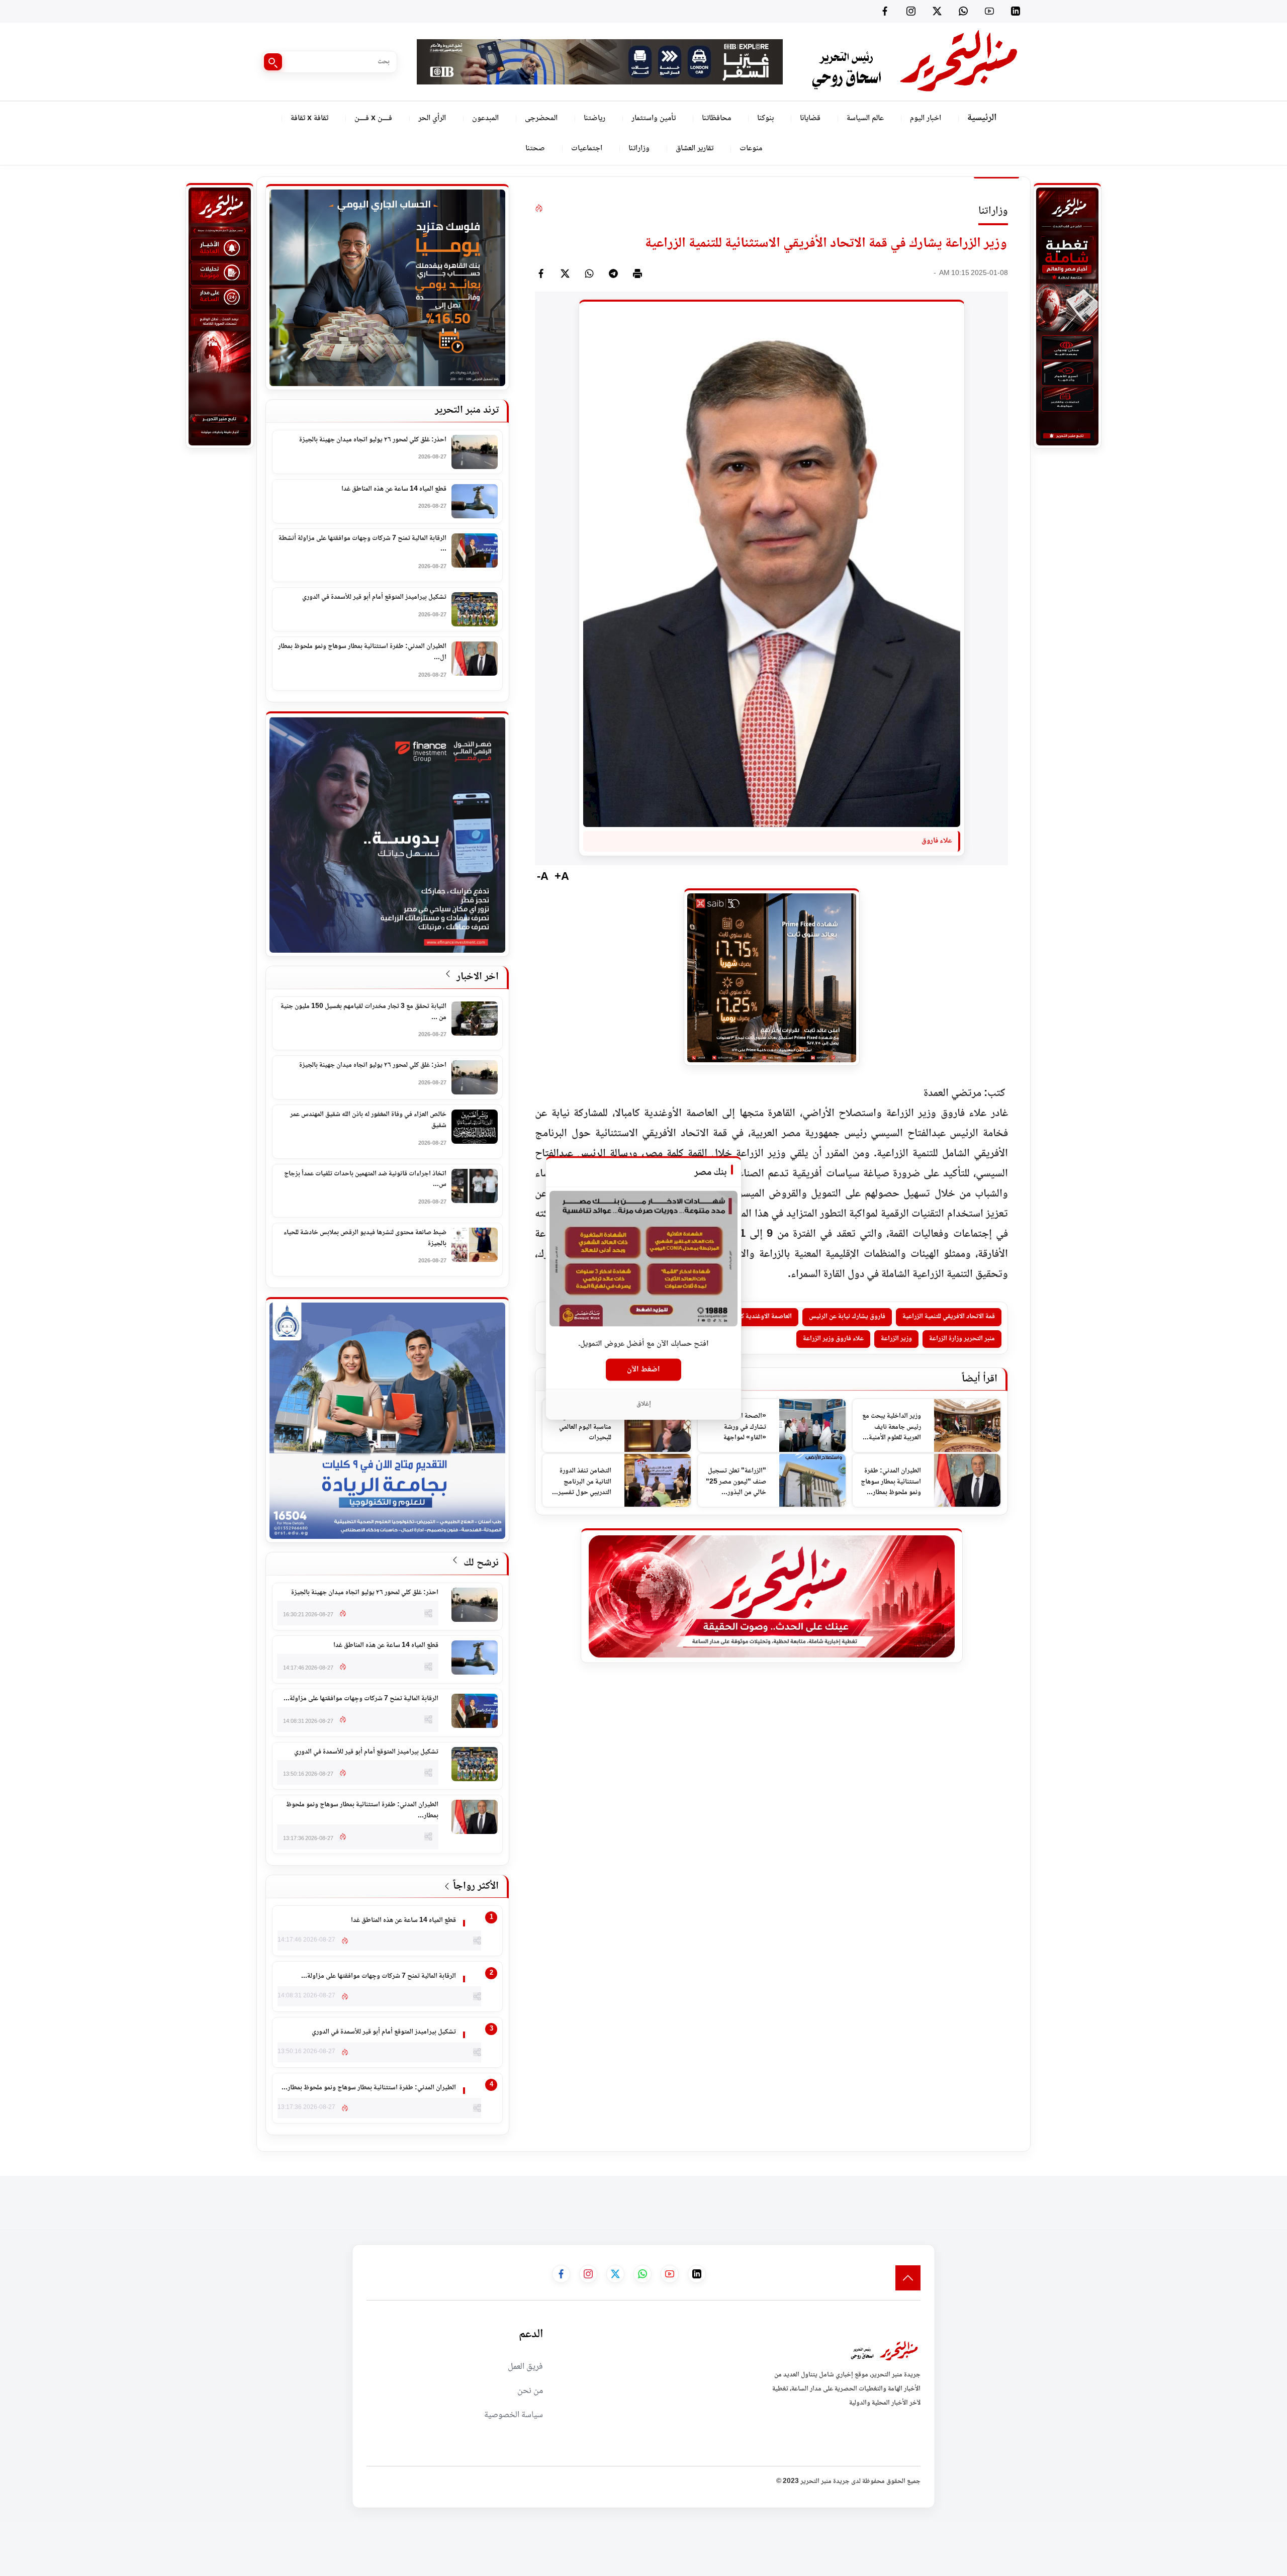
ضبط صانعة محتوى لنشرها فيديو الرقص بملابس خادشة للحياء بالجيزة (365, 1238)
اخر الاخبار (476, 977)
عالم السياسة (865, 118)
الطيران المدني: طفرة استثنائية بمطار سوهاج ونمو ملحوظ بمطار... (891, 1482)
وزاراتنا (639, 149)
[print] (637, 273)
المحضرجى (541, 118)
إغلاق (644, 1404)
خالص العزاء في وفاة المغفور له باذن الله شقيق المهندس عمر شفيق (368, 1120)
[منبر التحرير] (914, 62)
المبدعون (485, 118)
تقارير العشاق (695, 149)
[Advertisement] (1104, 2198)
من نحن (530, 2391)
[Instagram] (911, 11)
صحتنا (535, 149)
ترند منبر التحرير (467, 410)
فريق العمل (525, 2367)
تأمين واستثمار (654, 118)
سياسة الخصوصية (514, 2415)
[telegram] (613, 273)
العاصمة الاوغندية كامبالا (760, 1317)
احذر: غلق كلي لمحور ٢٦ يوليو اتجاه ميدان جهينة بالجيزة (373, 440)
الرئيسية (982, 118)
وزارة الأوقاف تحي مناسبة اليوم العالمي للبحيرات (585, 1427)
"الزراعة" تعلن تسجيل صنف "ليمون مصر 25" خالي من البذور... (736, 1482)
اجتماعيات (587, 149)
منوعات (751, 149)
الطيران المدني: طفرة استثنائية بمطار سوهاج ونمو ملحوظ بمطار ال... (362, 652)
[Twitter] (937, 11)
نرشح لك (480, 1563)
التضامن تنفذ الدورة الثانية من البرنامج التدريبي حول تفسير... (582, 1482)
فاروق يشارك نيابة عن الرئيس (847, 1317)
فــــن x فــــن (373, 118)
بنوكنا (765, 118)
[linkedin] (1016, 11)
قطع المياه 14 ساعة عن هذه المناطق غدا (394, 490)
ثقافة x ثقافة (309, 118)
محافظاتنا (716, 118)
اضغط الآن (643, 1369)
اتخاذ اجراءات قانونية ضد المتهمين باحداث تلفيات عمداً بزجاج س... (365, 1180)
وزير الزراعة (896, 1339)
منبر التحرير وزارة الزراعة (962, 1339)
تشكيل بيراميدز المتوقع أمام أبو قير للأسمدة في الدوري (374, 598)
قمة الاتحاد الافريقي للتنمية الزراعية (949, 1317)
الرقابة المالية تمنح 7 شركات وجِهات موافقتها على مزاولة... (361, 1699)
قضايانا (810, 118)
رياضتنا (594, 118)
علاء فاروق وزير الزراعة (833, 1339)
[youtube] (989, 11)
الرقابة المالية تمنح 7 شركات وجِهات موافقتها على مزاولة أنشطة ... (362, 544)
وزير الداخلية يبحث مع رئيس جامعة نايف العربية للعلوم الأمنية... (892, 1427)
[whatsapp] (589, 273)
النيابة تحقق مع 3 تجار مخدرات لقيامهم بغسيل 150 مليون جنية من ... (363, 1012)
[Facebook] (885, 11)
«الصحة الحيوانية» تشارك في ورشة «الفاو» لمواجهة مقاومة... (741, 1428)
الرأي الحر (432, 118)
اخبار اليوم (926, 118)
